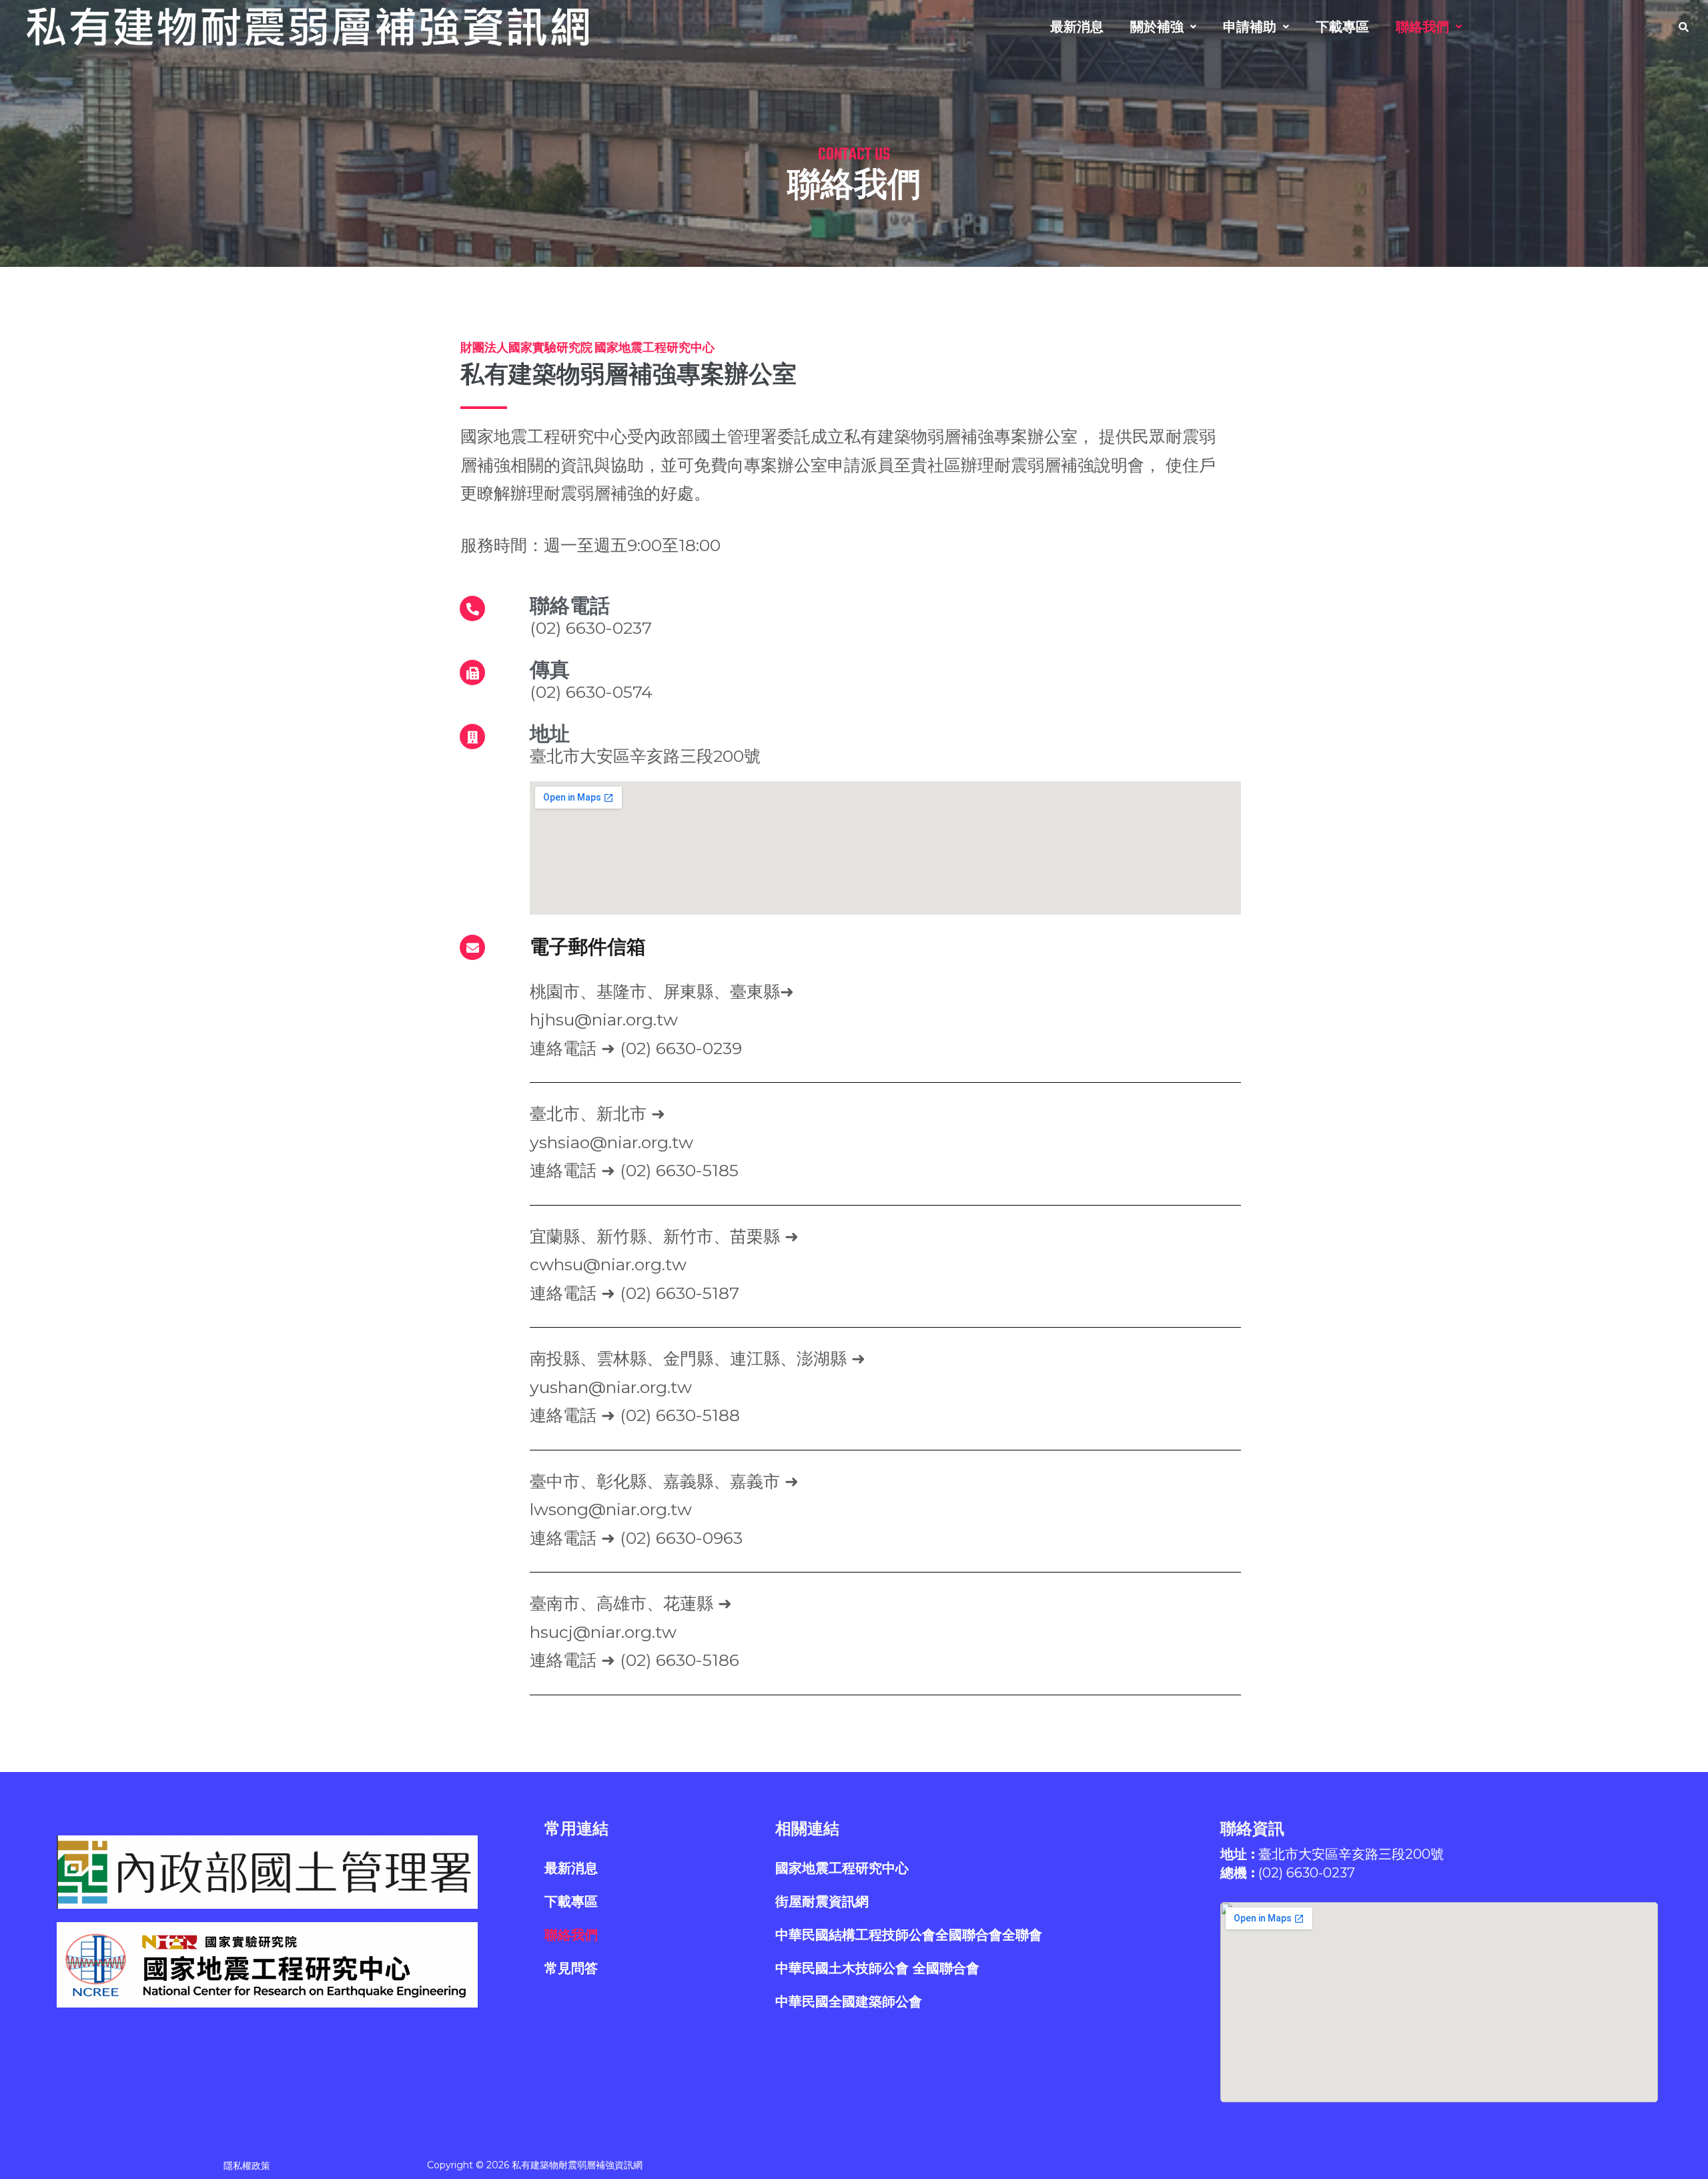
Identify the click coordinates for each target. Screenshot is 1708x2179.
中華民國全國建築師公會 (849, 2002)
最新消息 (1077, 27)
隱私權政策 (247, 2166)
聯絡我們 (1422, 27)
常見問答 (571, 1968)
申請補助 (1250, 27)
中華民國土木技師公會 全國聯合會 (877, 1968)
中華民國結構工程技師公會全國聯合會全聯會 (909, 1935)
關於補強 (1157, 27)
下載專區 (1342, 27)
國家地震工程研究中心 (842, 1868)
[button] (1163, 27)
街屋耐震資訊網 (822, 1901)
